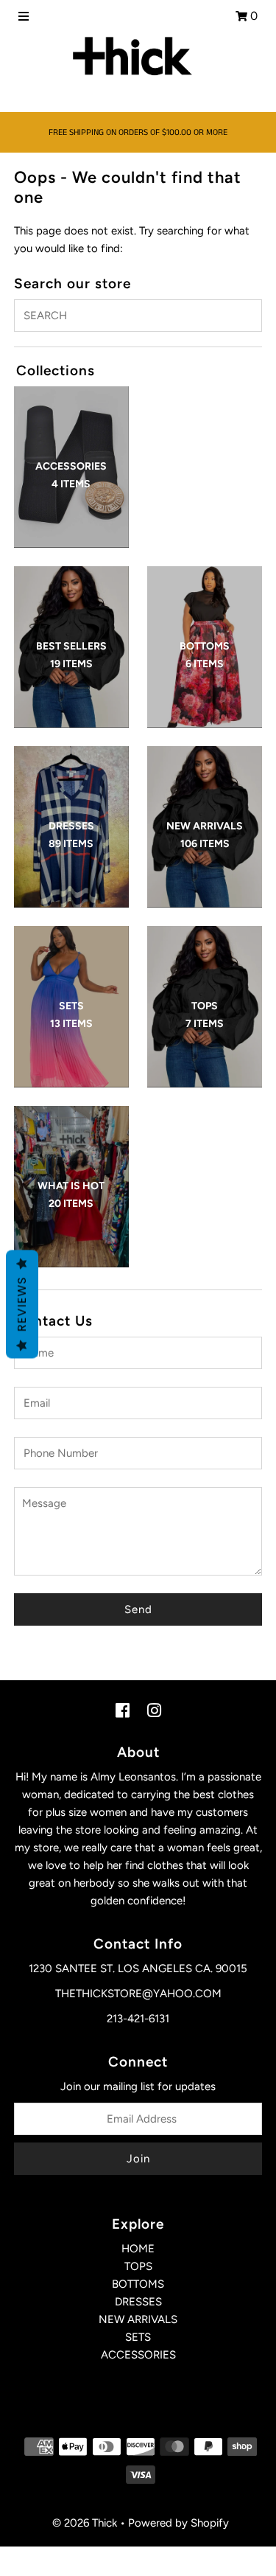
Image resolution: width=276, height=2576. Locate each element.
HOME (138, 2249)
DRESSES (138, 2302)
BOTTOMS (138, 2284)
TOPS (138, 2266)
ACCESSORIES (138, 2355)
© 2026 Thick (85, 2523)
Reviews (22, 1305)
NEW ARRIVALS (138, 2319)
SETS (138, 2337)
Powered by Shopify (178, 2523)
